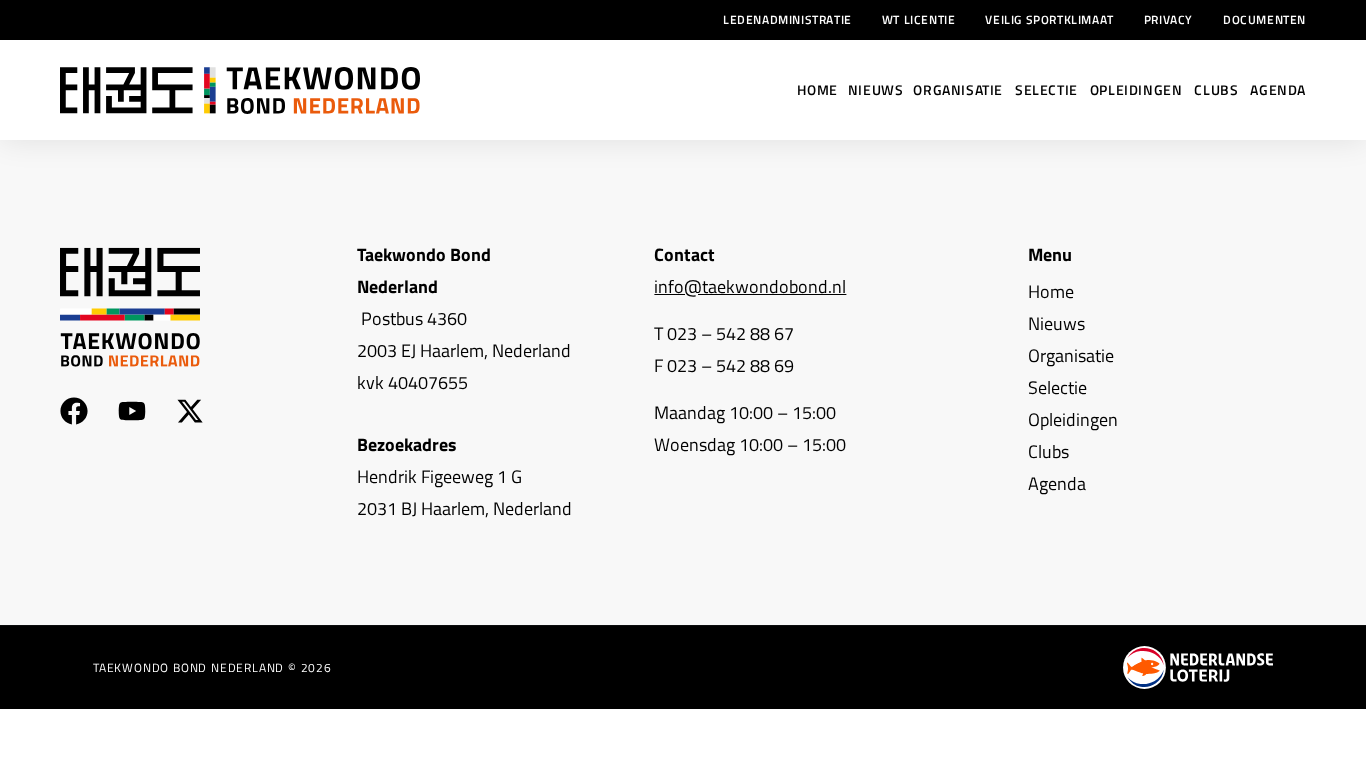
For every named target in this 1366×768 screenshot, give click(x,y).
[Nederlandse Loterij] (1198, 667)
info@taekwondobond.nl (750, 286)
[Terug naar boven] (1336, 738)
